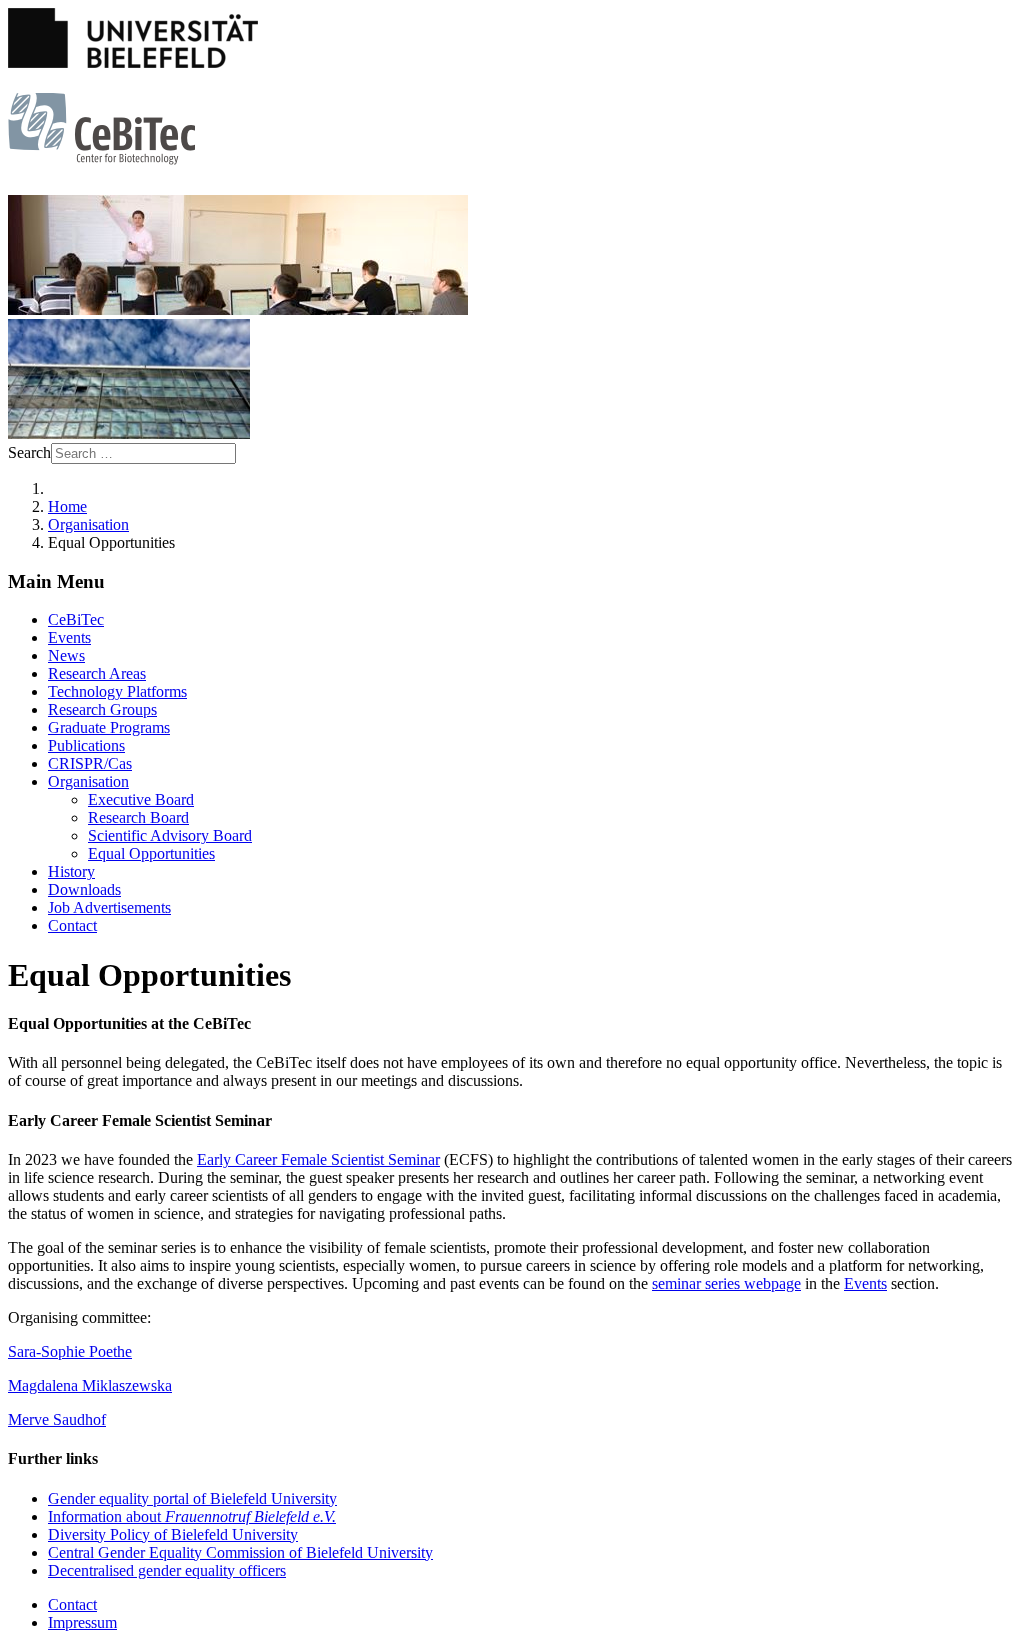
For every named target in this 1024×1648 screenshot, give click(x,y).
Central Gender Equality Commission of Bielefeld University (240, 1552)
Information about (192, 1516)
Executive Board (141, 799)
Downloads (84, 889)
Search (29, 452)
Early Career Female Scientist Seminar (318, 1159)
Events (69, 637)
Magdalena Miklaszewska (90, 1385)
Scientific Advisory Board (170, 835)
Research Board (138, 817)
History (71, 871)
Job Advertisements (109, 907)
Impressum (82, 1622)
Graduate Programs (109, 727)
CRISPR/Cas (90, 763)
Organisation (88, 781)
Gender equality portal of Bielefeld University (192, 1498)
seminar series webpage (726, 1283)
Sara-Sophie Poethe (70, 1351)
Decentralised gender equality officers (167, 1570)
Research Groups (102, 709)
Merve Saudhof (57, 1419)
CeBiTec (76, 619)
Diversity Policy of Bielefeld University (173, 1534)
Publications (86, 745)
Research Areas (97, 673)
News (66, 655)
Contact (72, 925)
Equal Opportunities (151, 853)
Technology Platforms (117, 691)
